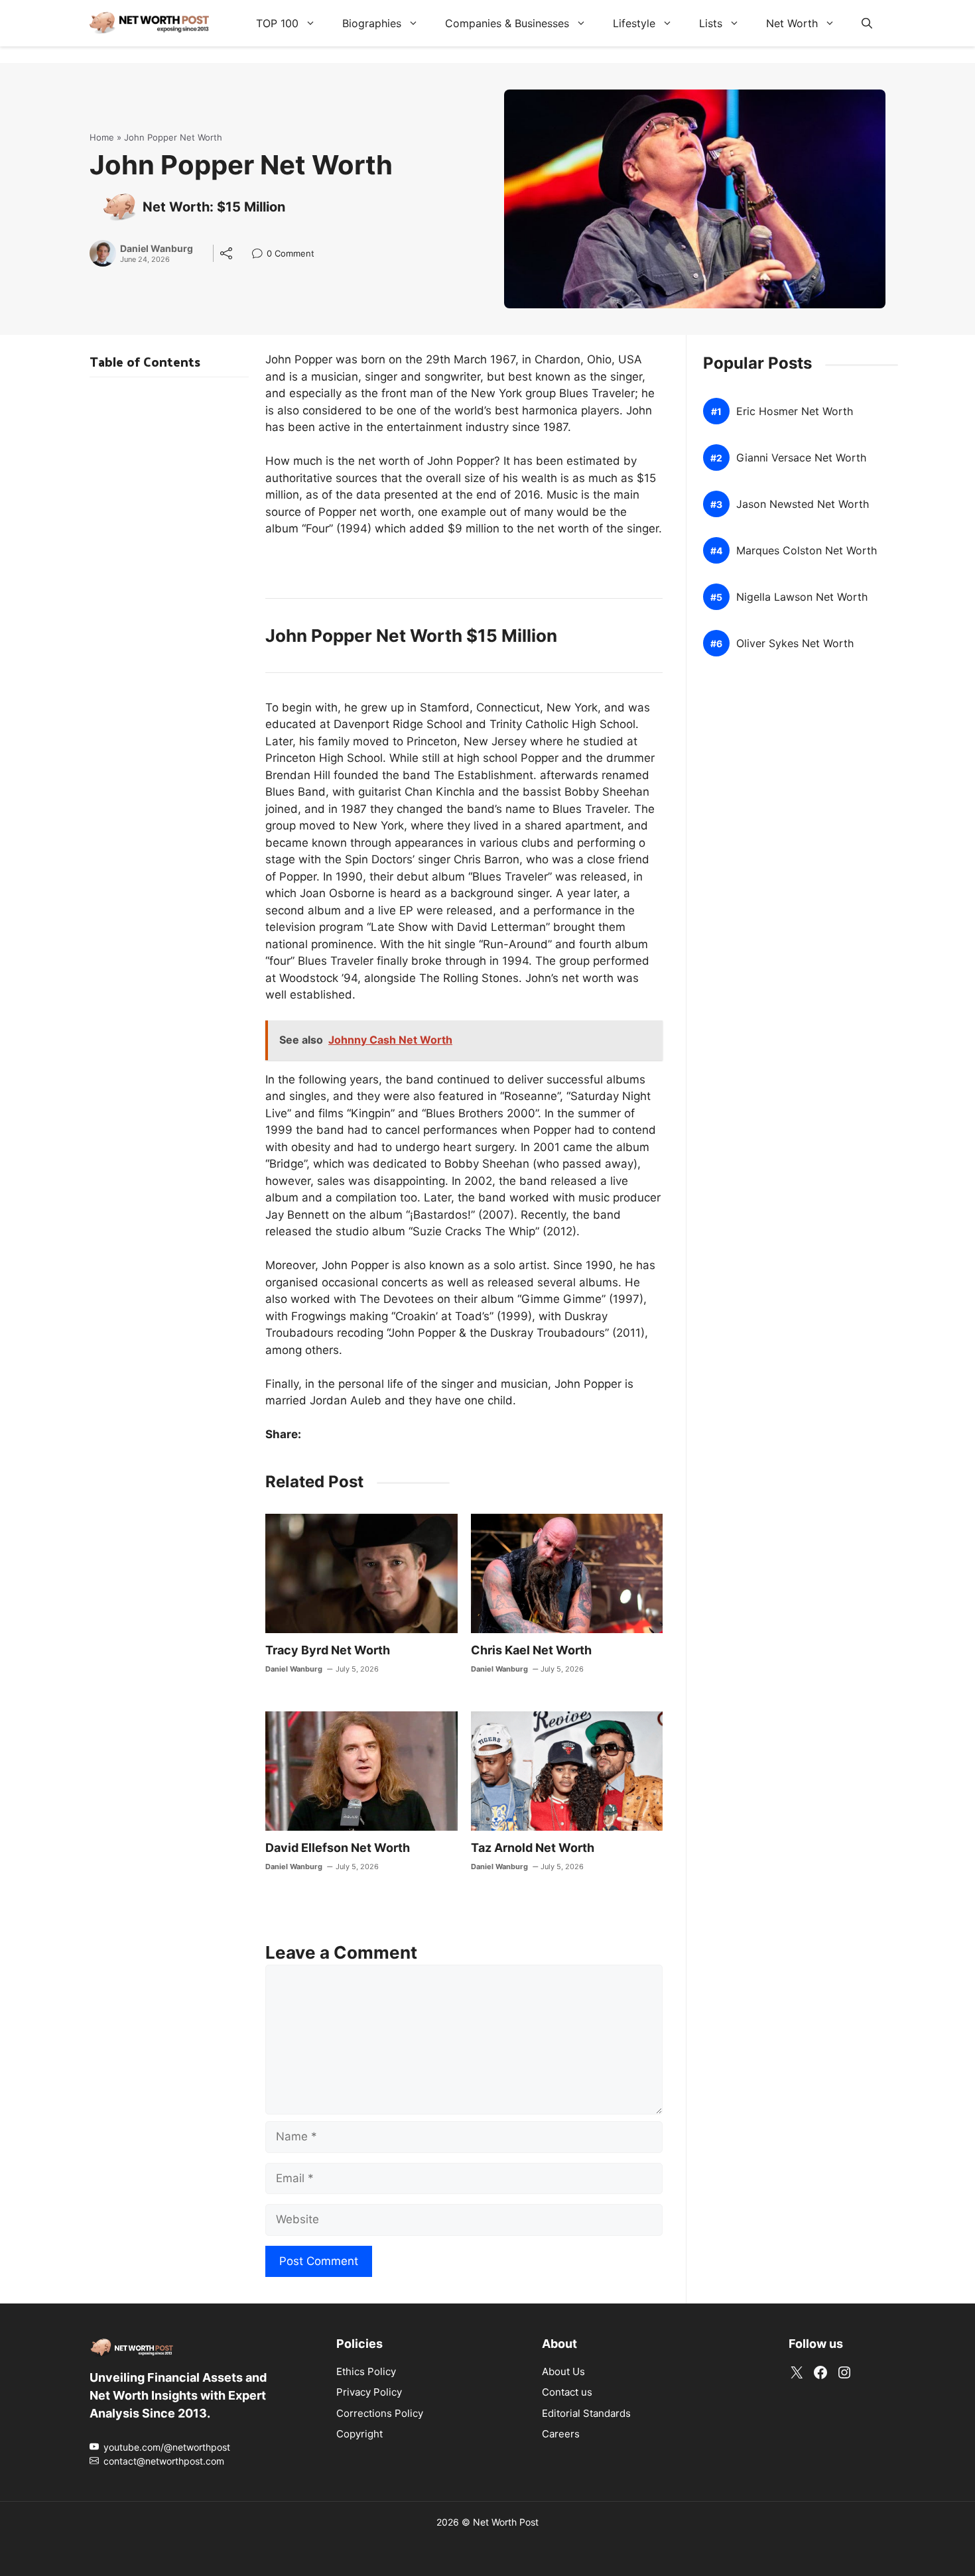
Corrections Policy (380, 2413)
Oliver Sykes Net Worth (795, 644)
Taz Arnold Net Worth (533, 1848)
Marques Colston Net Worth (807, 551)
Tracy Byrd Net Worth (328, 1650)
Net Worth (792, 23)
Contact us (567, 2392)
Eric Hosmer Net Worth (795, 411)
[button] (867, 23)
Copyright (359, 2434)
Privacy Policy (369, 2392)
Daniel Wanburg (157, 249)
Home (102, 137)
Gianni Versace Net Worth (801, 458)
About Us (563, 2371)
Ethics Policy (366, 2371)
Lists (711, 23)
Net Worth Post (506, 2522)
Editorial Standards (586, 2413)
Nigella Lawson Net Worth (802, 597)
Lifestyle (634, 23)
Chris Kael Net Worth (531, 1650)
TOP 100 (277, 23)
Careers (561, 2434)
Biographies (372, 23)
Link (261, 255)
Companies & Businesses (507, 23)
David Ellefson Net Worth (338, 1848)
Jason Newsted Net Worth (803, 504)
